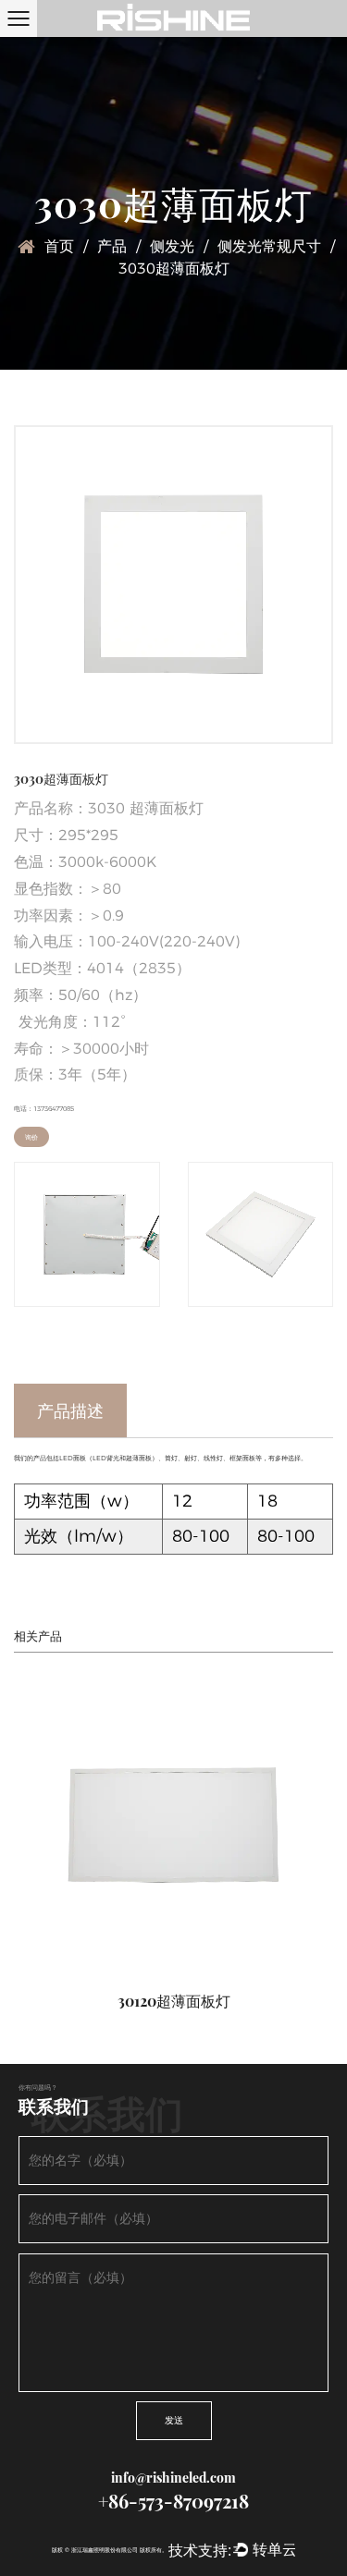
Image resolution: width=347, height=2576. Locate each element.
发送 (174, 2420)
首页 (59, 246)
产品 (112, 246)
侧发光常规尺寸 (269, 246)
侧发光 (172, 246)
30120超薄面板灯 (174, 2001)
